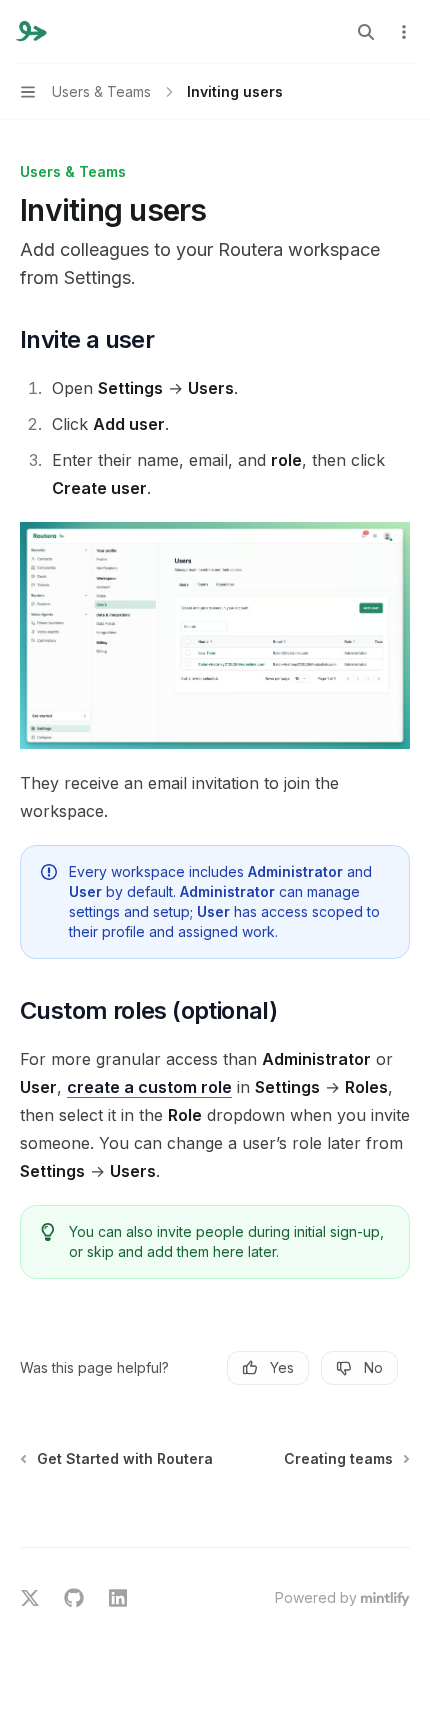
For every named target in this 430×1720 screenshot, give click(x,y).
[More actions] (404, 32)
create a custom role (149, 1087)
